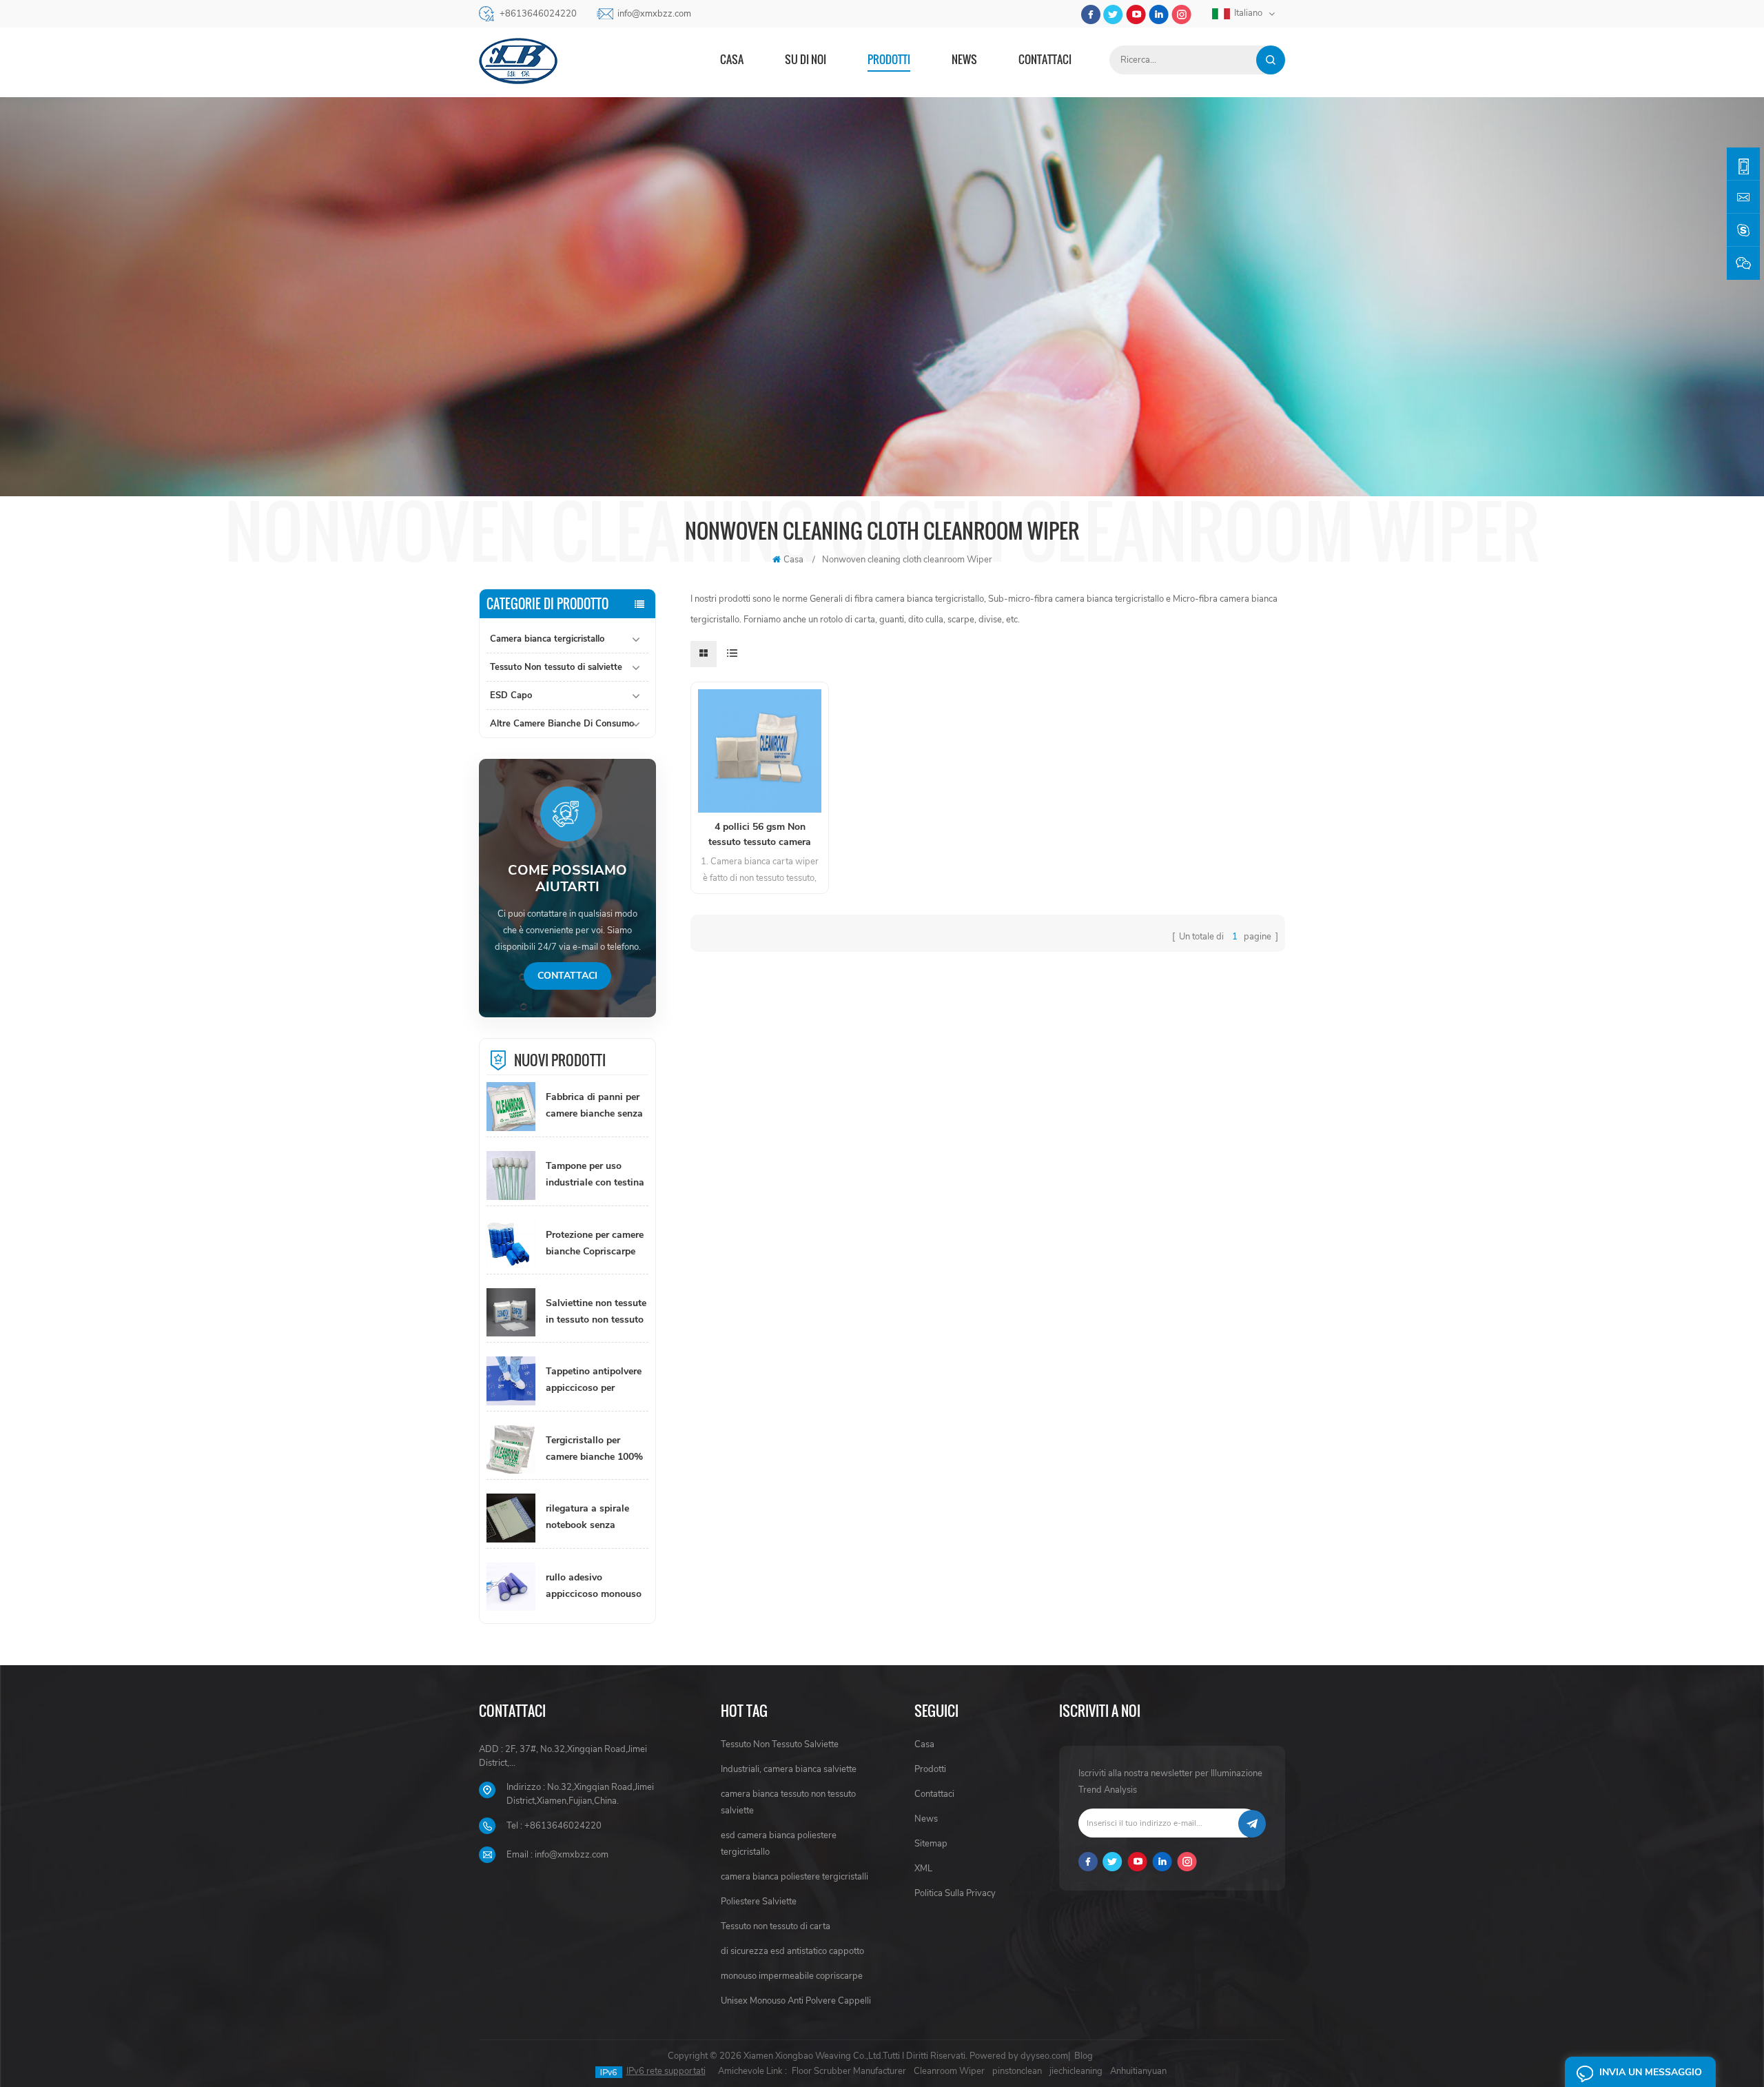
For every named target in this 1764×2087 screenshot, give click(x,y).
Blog (1084, 2056)
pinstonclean (1017, 2071)
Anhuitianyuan (1138, 2071)
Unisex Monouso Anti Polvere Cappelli (796, 2001)
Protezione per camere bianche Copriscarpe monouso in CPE (595, 1244)
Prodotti (889, 59)
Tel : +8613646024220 (554, 1826)
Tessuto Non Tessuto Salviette (780, 1744)
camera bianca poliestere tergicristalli (794, 1877)
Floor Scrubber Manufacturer (849, 2071)
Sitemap (931, 1844)
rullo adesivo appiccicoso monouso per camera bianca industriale (594, 1587)
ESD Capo (511, 695)
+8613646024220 (538, 14)
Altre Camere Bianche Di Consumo (562, 724)
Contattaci (1045, 59)
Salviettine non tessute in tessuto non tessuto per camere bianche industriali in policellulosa (596, 1312)
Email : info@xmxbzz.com (557, 1855)
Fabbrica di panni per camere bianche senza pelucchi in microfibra (594, 1106)
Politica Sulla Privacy (955, 1893)
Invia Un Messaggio (1651, 2072)
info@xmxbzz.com (654, 14)
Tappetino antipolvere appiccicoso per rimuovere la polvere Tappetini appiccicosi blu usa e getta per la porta (594, 1381)
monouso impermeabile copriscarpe (792, 1976)
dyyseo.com (1044, 2056)
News (964, 59)
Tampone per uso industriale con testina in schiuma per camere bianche (595, 1175)
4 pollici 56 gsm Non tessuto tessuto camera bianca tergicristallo (760, 835)
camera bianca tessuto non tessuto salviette (788, 1802)
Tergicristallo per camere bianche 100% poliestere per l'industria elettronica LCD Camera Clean (594, 1449)
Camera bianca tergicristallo (547, 639)
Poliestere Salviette (759, 1902)
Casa (732, 59)
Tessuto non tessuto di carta (776, 1926)
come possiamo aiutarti (567, 879)
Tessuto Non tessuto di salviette (556, 667)
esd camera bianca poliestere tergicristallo (779, 1844)
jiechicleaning (1076, 2071)
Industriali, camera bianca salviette (789, 1769)
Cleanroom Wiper (949, 2071)
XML (923, 1869)
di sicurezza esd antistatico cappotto (792, 1951)
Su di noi (806, 59)
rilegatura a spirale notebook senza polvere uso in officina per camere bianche (595, 1518)
